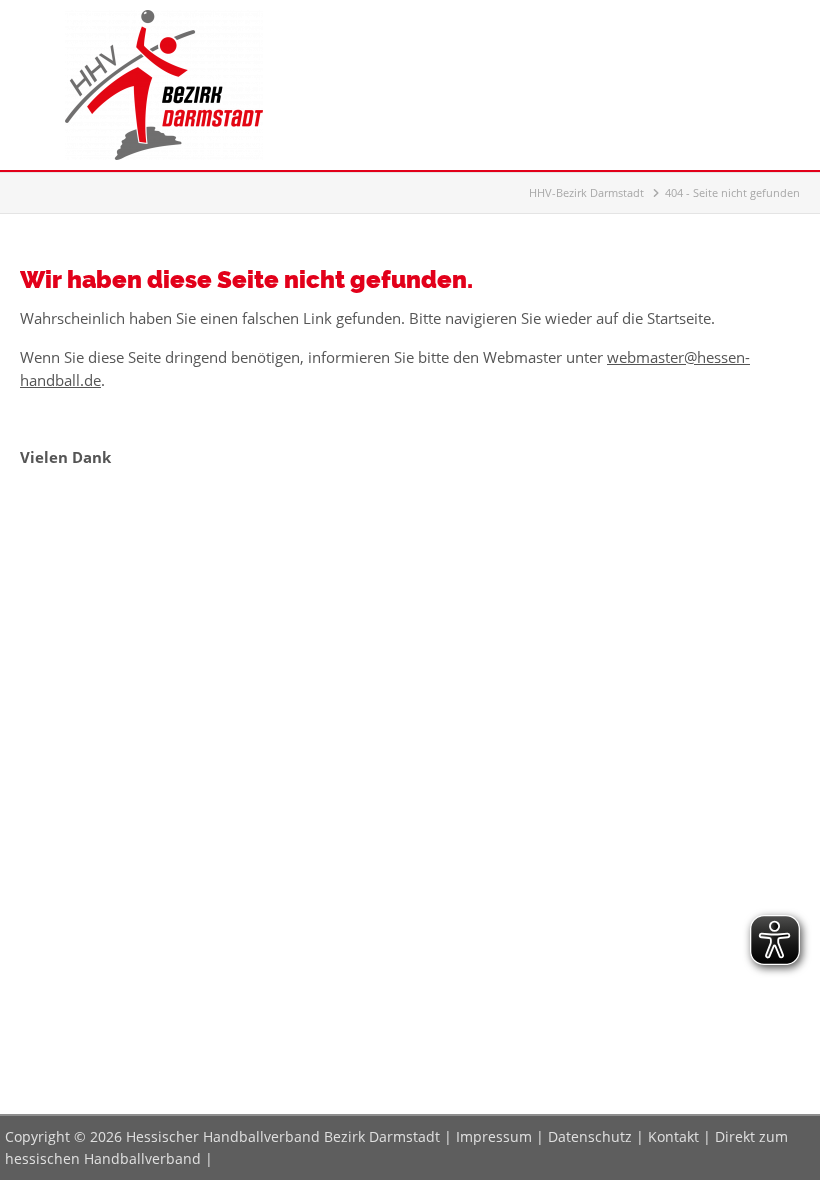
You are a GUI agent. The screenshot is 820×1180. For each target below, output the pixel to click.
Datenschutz (590, 1136)
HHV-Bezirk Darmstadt (586, 192)
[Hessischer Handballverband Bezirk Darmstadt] (164, 154)
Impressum (494, 1136)
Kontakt (673, 1136)
